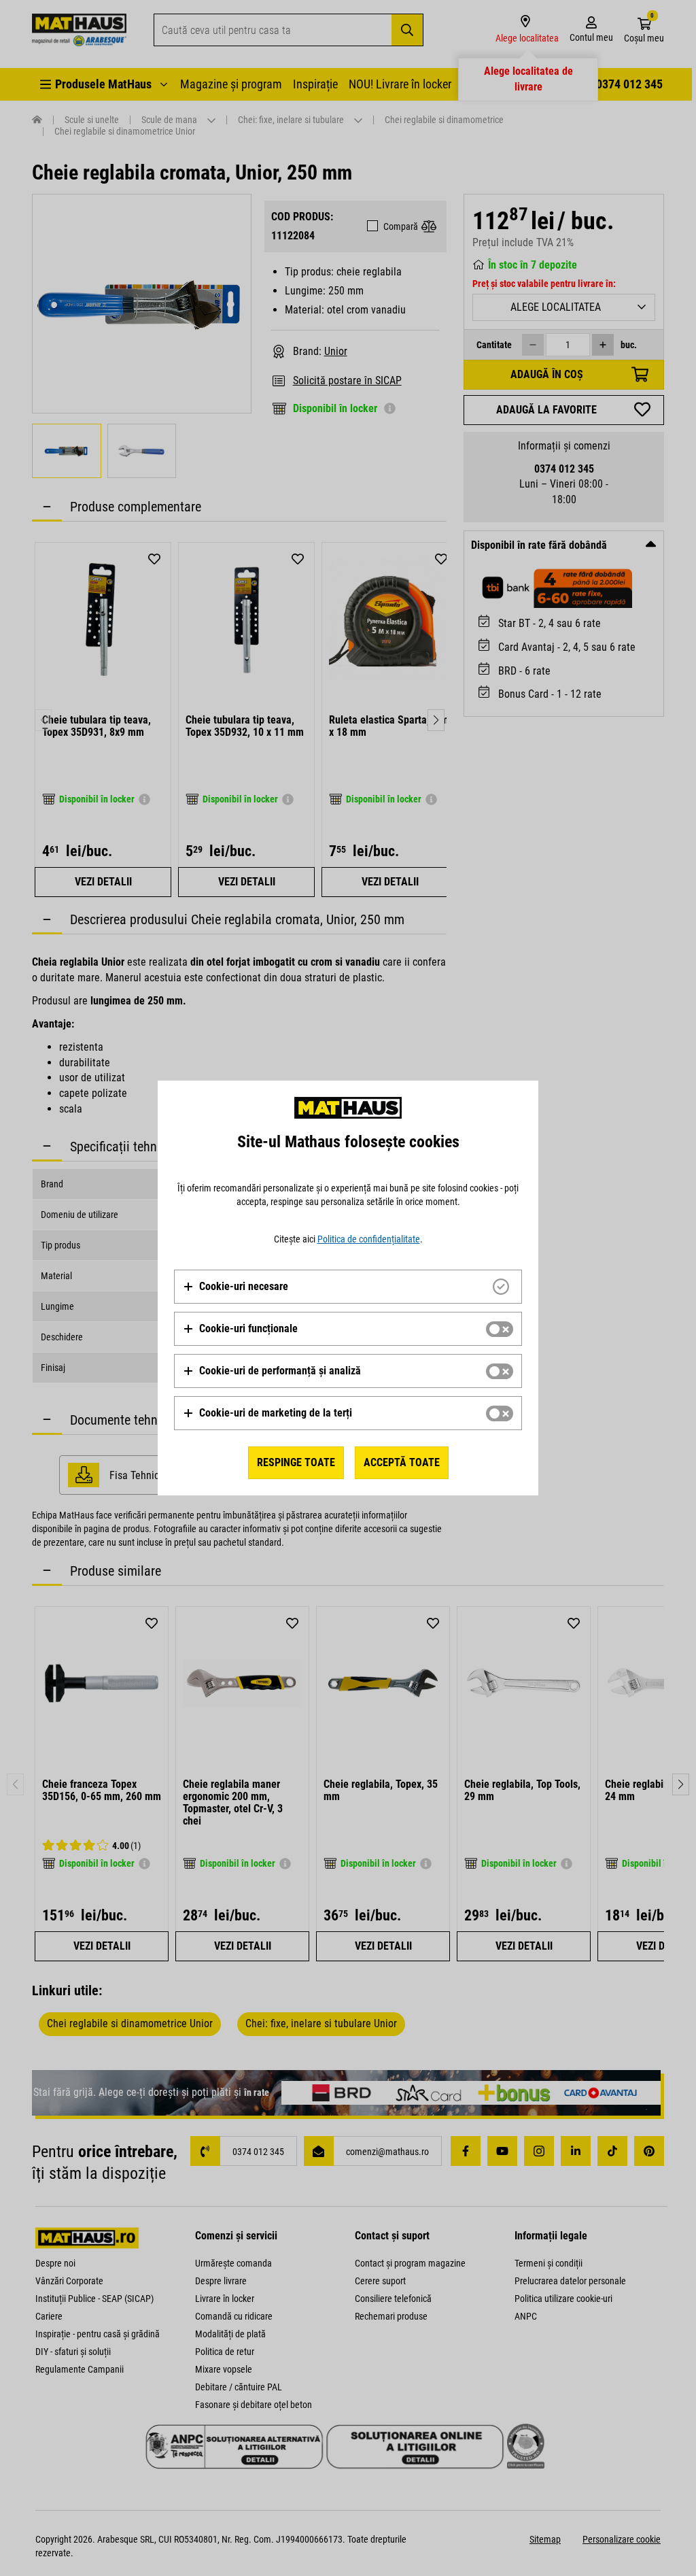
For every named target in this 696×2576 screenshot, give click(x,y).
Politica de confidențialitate (369, 1239)
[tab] (348, 1287)
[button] (236, 1287)
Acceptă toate (402, 1462)
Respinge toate (296, 1462)
